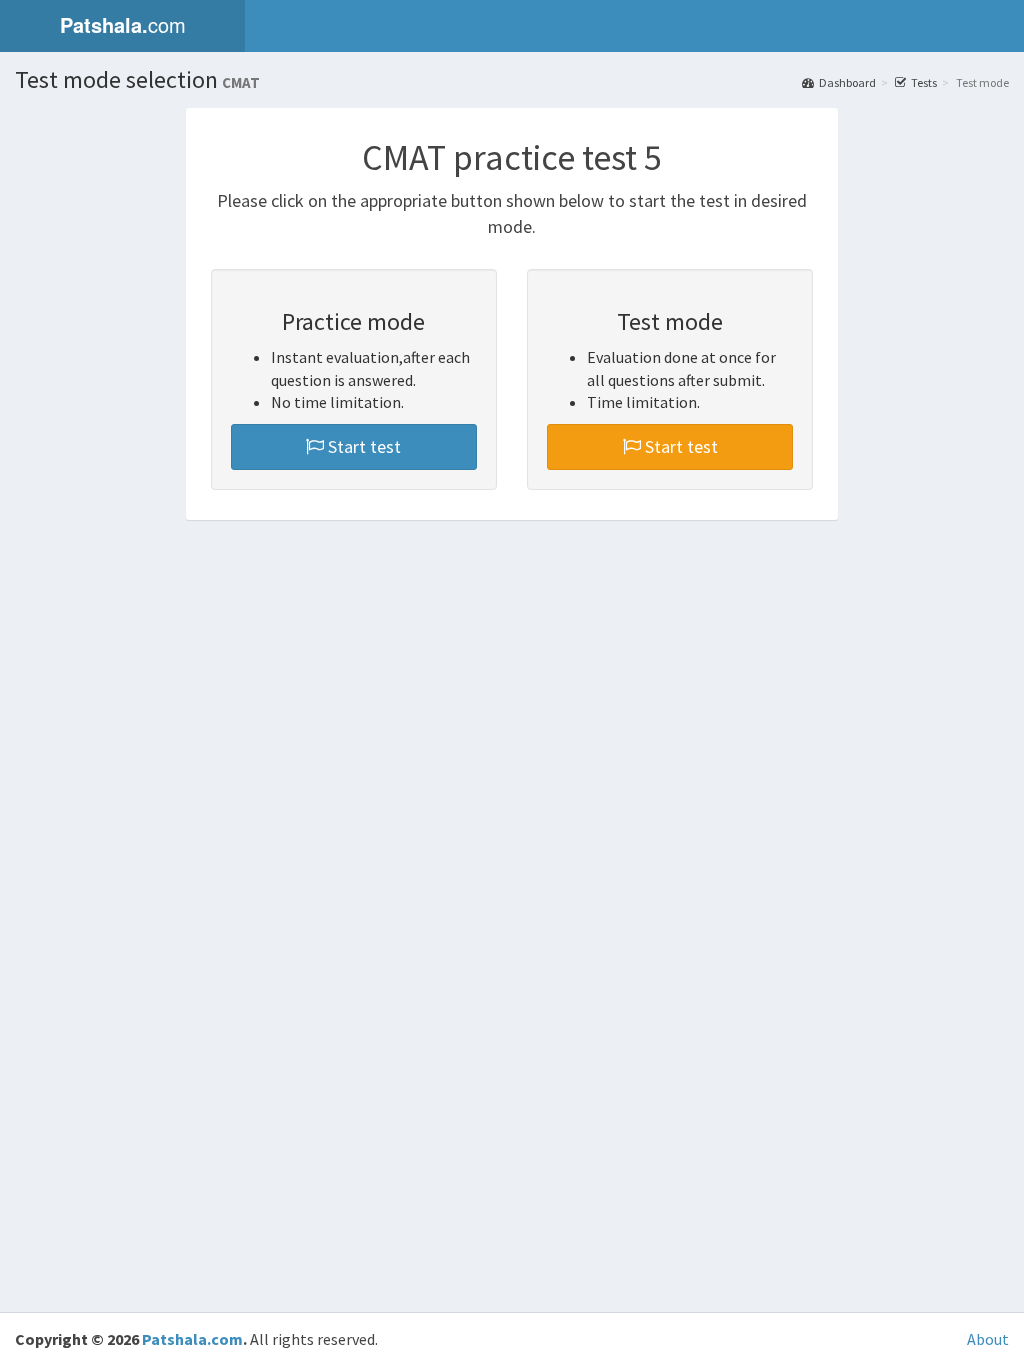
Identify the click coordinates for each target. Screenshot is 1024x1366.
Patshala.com (192, 1339)
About (988, 1339)
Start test (362, 446)
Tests (924, 82)
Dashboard (847, 82)
